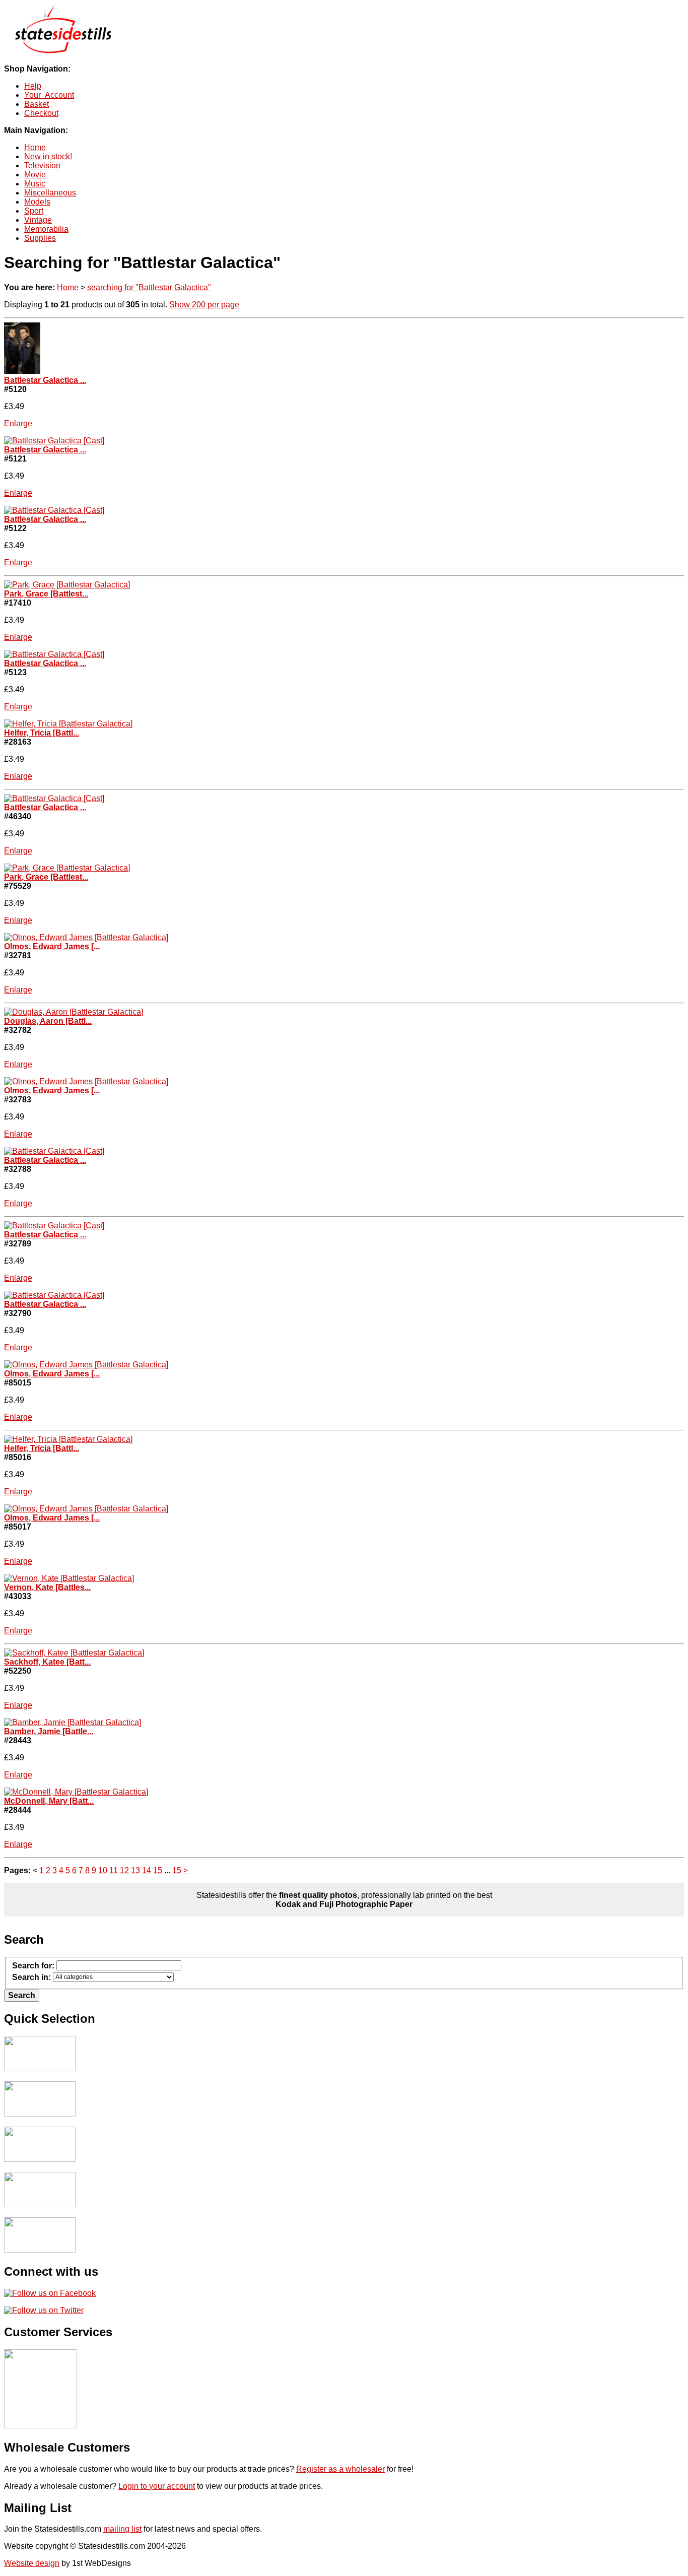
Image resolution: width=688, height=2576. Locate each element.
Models (37, 202)
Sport (34, 211)
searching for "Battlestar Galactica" (149, 287)
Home (35, 147)
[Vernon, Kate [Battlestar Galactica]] (69, 1578)
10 (103, 1870)
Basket (37, 104)
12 (124, 1870)
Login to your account (157, 2486)
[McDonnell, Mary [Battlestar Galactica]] (76, 1792)
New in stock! (48, 156)
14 (147, 1870)
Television (42, 166)
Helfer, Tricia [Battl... (42, 733)
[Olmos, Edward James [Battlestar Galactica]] (86, 937)
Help (33, 86)
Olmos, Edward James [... (52, 946)
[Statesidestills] (62, 52)
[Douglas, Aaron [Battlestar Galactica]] (74, 1012)
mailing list (122, 2529)
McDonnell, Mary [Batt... (49, 1801)
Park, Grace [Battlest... (46, 594)
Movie (35, 175)
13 (135, 1870)
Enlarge (18, 423)
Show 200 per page (204, 305)
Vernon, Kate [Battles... (47, 1587)
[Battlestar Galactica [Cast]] (22, 371)
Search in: (31, 1978)
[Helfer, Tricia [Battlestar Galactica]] (68, 724)
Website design (32, 2563)
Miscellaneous (50, 193)
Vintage (38, 220)
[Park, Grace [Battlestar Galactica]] (67, 585)
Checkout (41, 113)
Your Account (49, 95)
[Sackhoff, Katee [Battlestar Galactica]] (74, 1653)
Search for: (33, 1966)
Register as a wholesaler (340, 2469)
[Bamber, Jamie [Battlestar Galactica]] (73, 1722)
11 (114, 1870)
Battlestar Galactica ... (45, 380)
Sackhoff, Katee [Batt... (47, 1662)
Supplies (40, 238)
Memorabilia (46, 229)
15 (158, 1870)
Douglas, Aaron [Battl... (48, 1021)
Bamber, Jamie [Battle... (49, 1731)
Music (35, 184)
